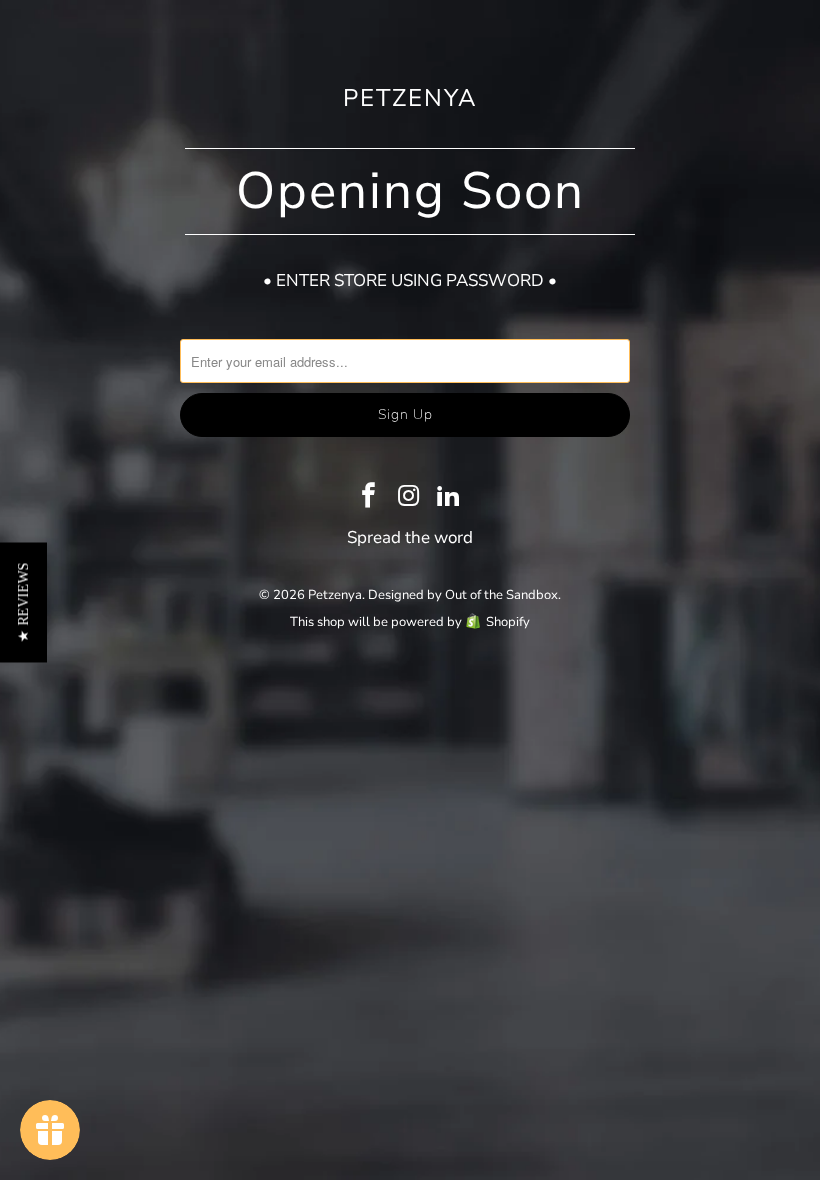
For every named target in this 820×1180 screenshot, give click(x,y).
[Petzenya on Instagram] (409, 498)
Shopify (508, 622)
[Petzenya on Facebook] (369, 498)
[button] (23, 602)
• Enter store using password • (410, 280)
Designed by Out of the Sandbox (463, 595)
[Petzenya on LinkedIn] (449, 498)
